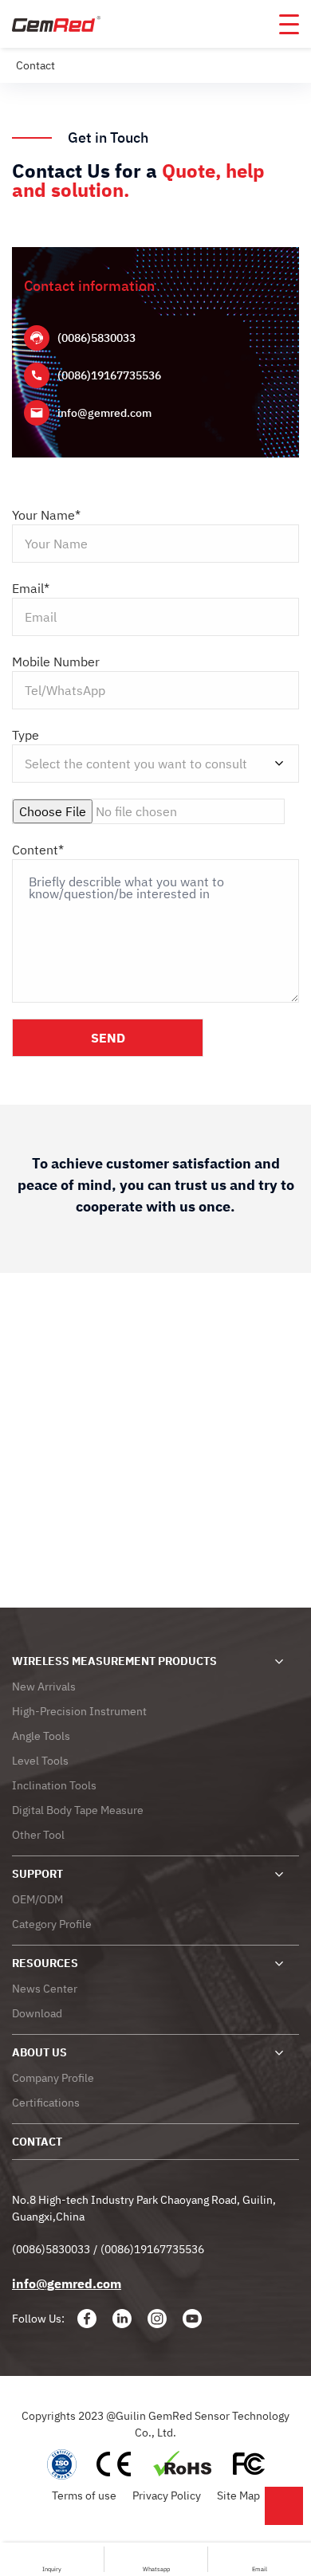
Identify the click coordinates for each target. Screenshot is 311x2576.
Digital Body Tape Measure (78, 1810)
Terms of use (84, 2495)
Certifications (46, 2103)
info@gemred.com (104, 413)
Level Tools (40, 1761)
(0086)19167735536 (109, 375)
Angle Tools (41, 1736)
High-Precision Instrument (79, 1711)
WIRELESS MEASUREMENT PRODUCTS (114, 1661)
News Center (45, 1989)
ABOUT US (39, 2052)
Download (37, 2013)
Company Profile (53, 2078)
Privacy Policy (167, 2495)
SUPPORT (37, 1874)
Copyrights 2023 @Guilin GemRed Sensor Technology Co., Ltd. (155, 2424)
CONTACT (37, 2142)
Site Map (238, 2495)
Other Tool (38, 1835)
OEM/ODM (37, 1899)
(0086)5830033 (96, 338)
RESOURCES (45, 1963)
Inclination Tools (54, 1785)
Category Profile (52, 1924)
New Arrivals (44, 1687)
